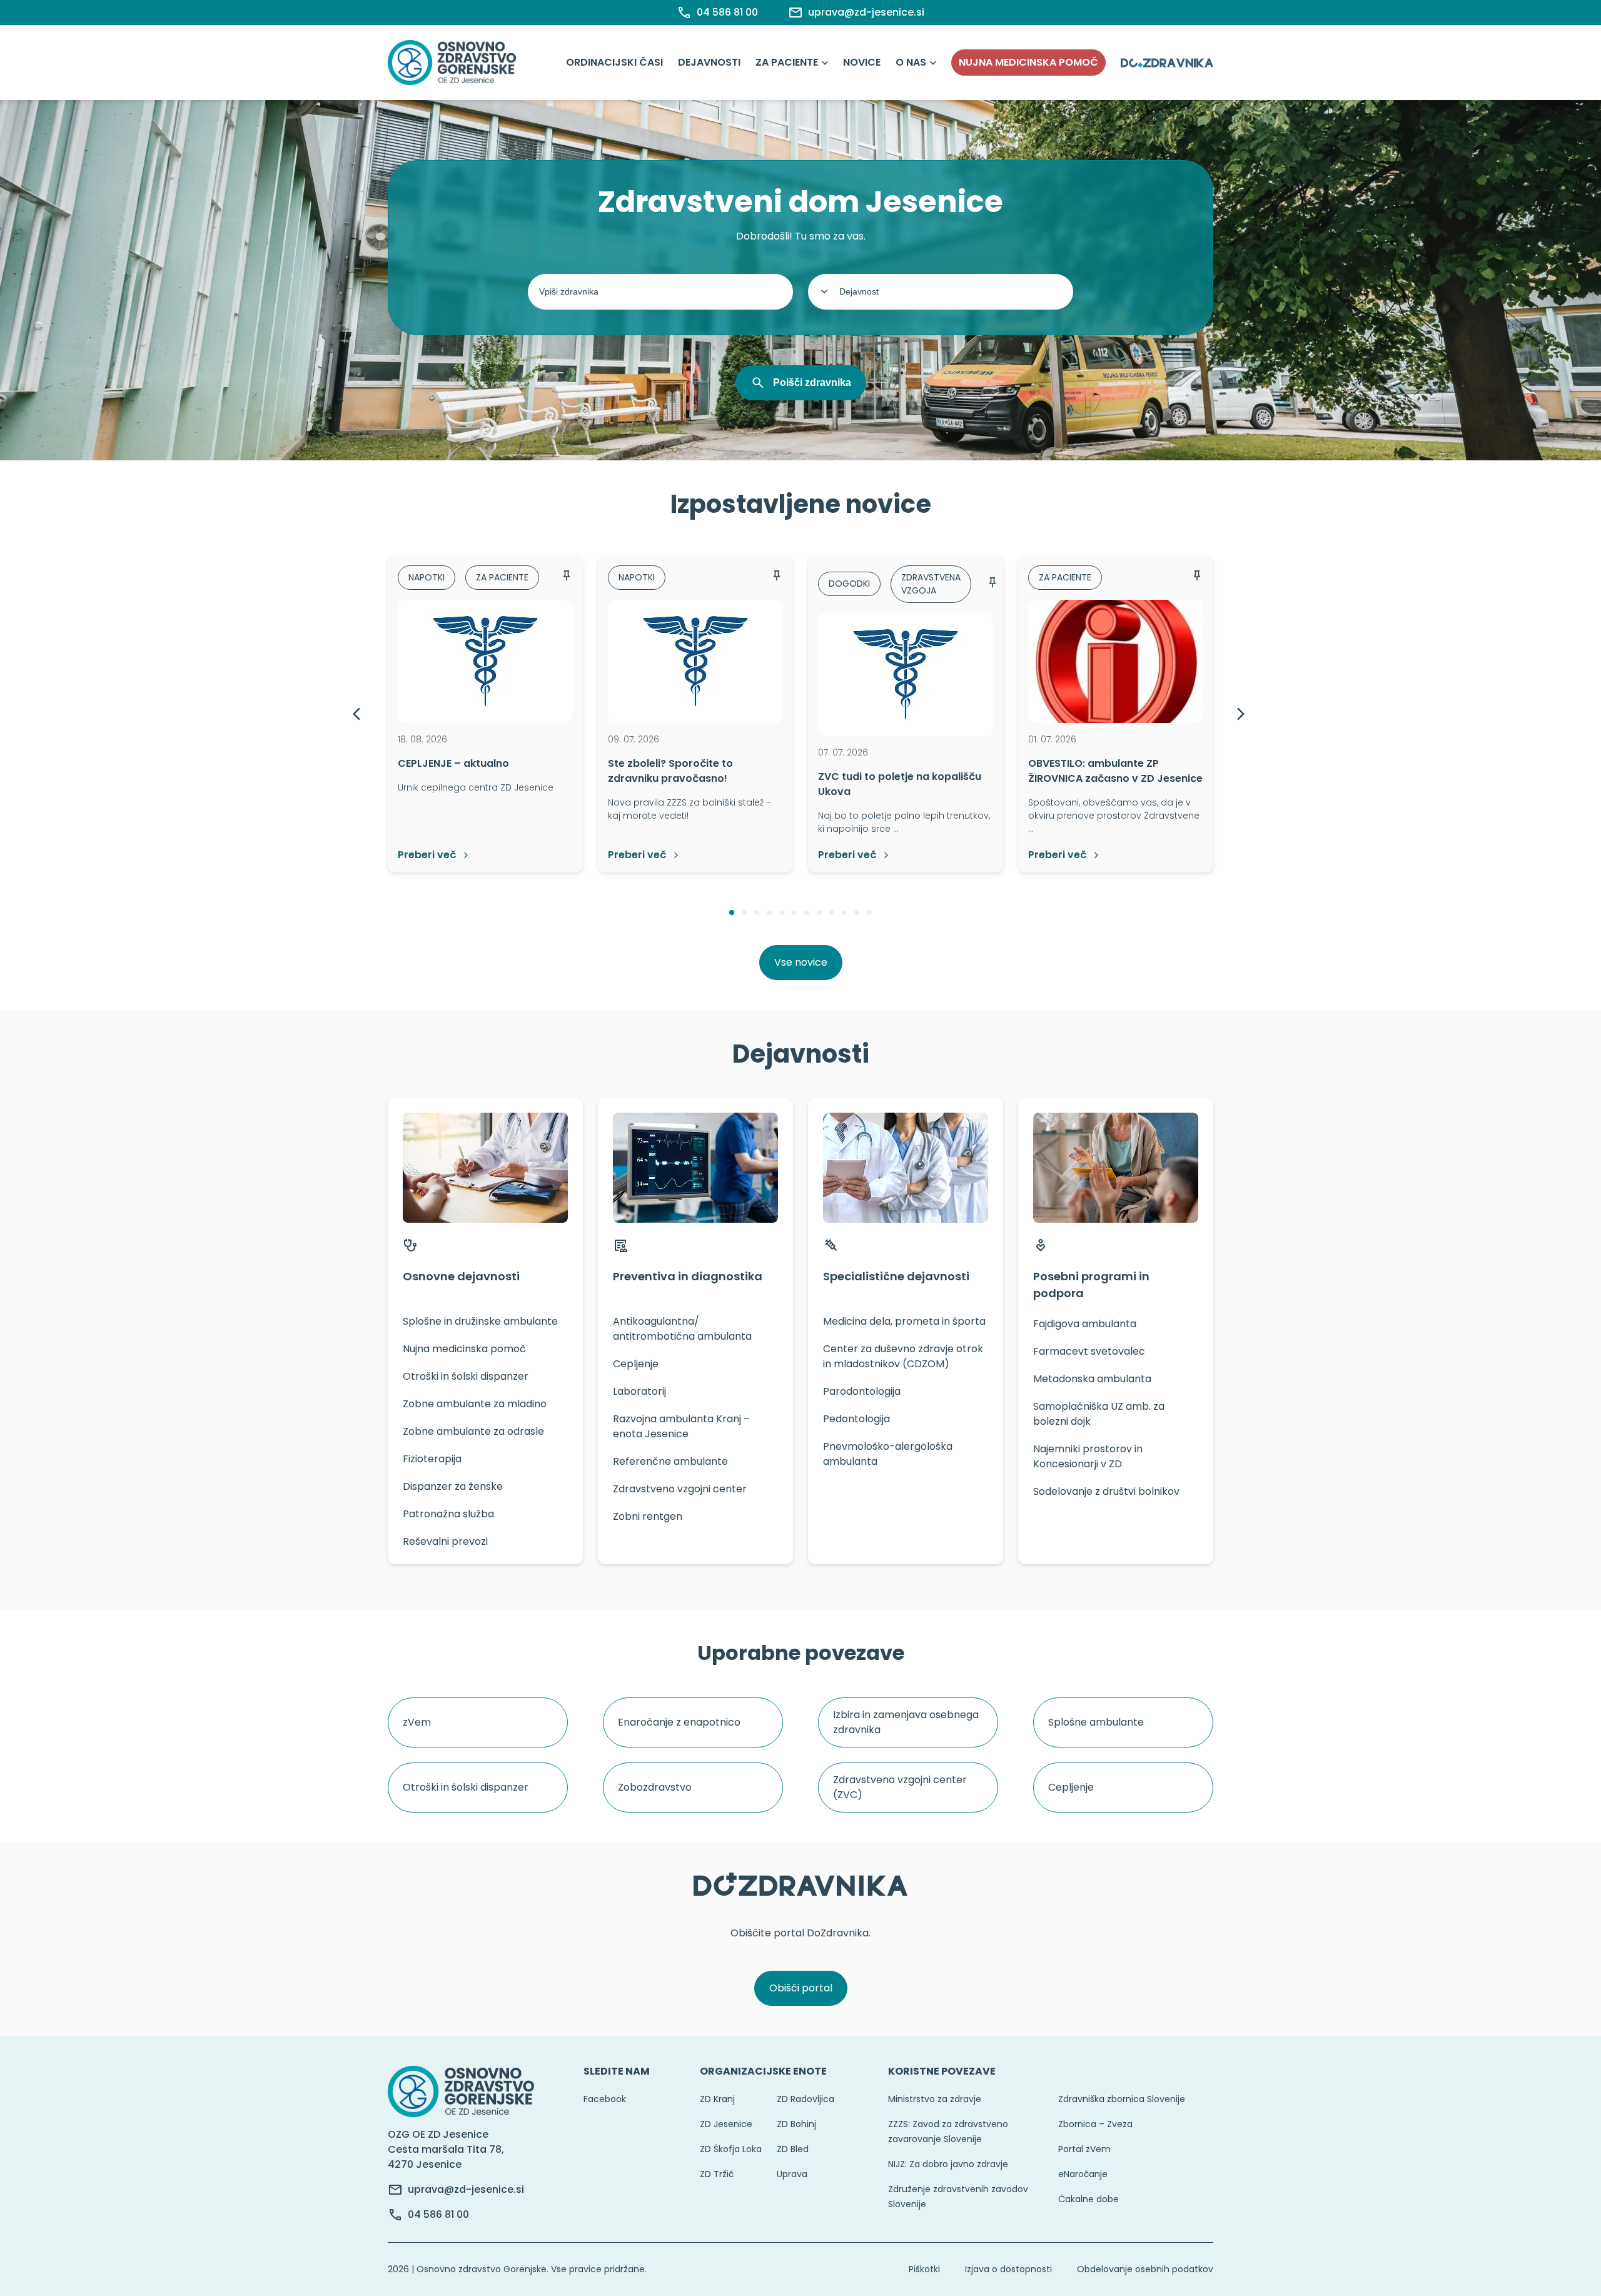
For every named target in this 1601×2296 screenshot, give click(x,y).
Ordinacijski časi (614, 62)
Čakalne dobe (1088, 2199)
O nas (911, 62)
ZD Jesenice (726, 2124)
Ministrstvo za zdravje (935, 2099)
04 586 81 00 (438, 2214)
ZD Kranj (717, 2099)
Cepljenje (1071, 1787)
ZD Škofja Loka (731, 2149)
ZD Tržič (717, 2174)
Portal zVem (1084, 2149)
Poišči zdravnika (812, 382)
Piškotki (924, 2269)
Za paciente (787, 62)
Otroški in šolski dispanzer (466, 1787)
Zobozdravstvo (655, 1787)
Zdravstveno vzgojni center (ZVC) (900, 1787)
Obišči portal (801, 1988)
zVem (417, 1722)
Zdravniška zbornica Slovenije (1122, 2099)
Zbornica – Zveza (1095, 2124)
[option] (485, 714)
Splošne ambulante (1096, 1722)
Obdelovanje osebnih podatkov (1145, 2269)
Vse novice (801, 962)
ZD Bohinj (796, 2124)
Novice (862, 62)
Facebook (605, 2099)
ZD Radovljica (806, 2099)
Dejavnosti (709, 62)
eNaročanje (1083, 2174)
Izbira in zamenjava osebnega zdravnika (906, 1722)
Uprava (792, 2174)
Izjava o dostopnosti (1008, 2269)
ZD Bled (793, 2149)
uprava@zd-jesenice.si (466, 2189)
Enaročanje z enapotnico (679, 1722)
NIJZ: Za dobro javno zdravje (948, 2164)
